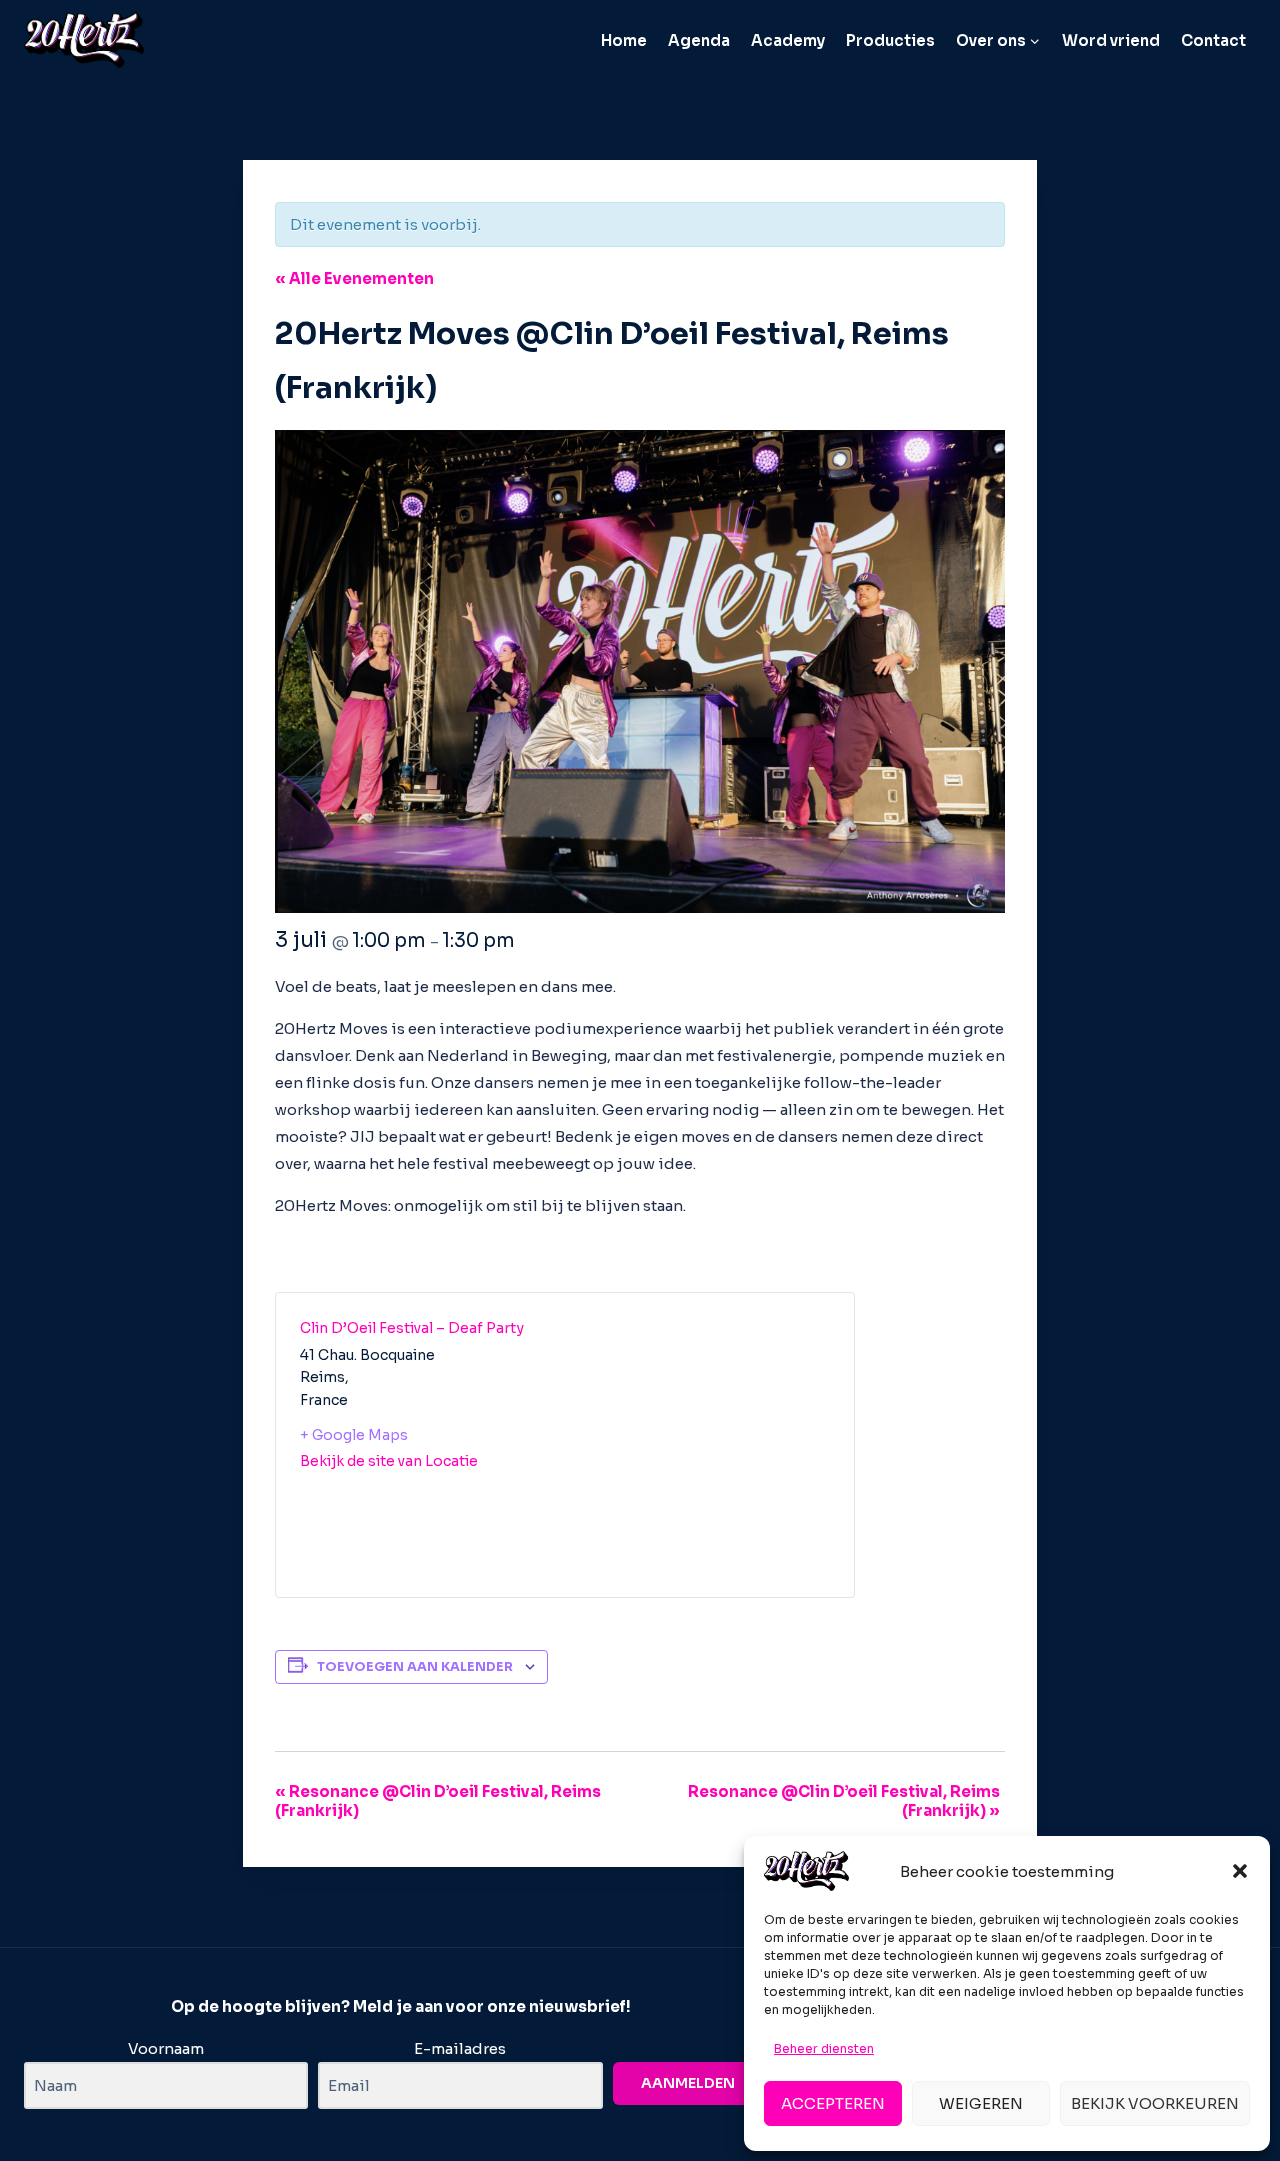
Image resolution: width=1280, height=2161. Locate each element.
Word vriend (1111, 40)
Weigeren (981, 2103)
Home (624, 40)
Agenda (699, 40)
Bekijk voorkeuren (1155, 2103)
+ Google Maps (354, 1435)
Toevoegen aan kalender (415, 1667)
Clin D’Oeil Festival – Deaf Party (412, 1328)
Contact (1213, 40)
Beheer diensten (824, 2048)
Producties (890, 40)
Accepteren (833, 2103)
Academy (788, 40)
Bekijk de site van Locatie (389, 1461)
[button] (1240, 1871)
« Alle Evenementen (354, 278)
